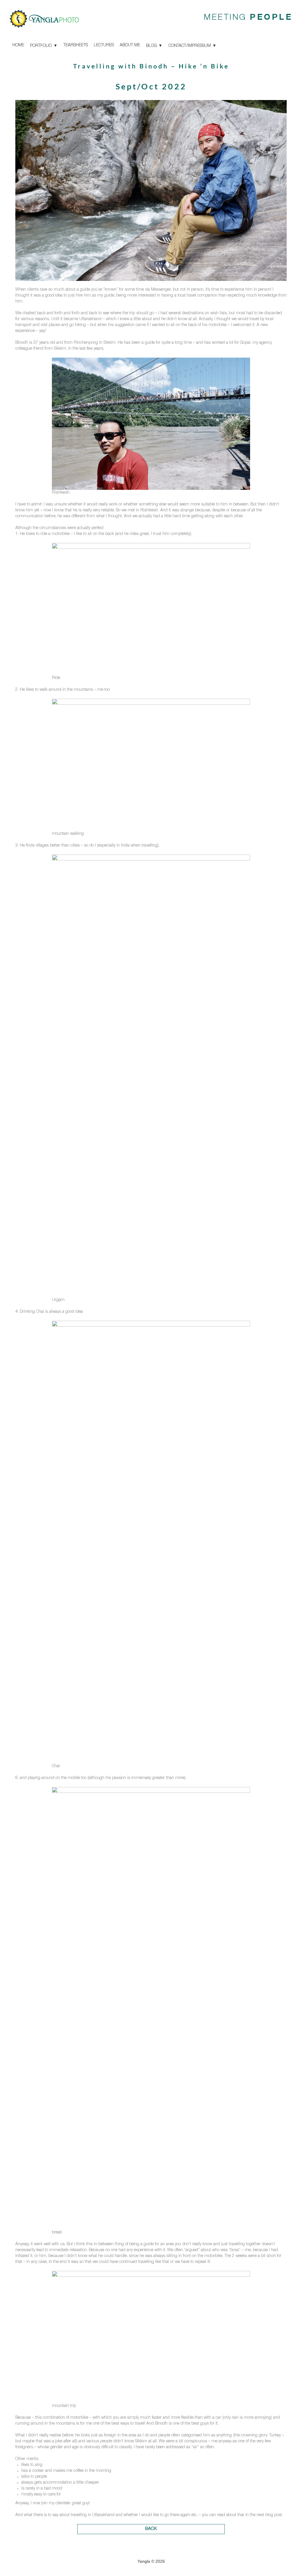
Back (151, 2529)
